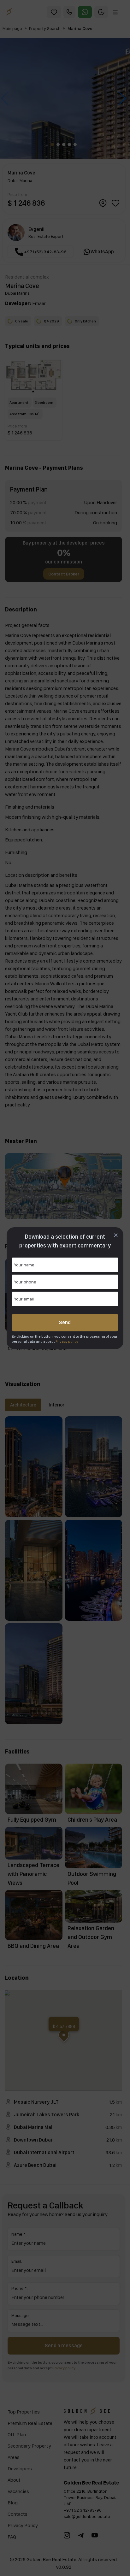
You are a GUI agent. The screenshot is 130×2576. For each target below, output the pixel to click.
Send (65, 1322)
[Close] (116, 1235)
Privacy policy (67, 1341)
